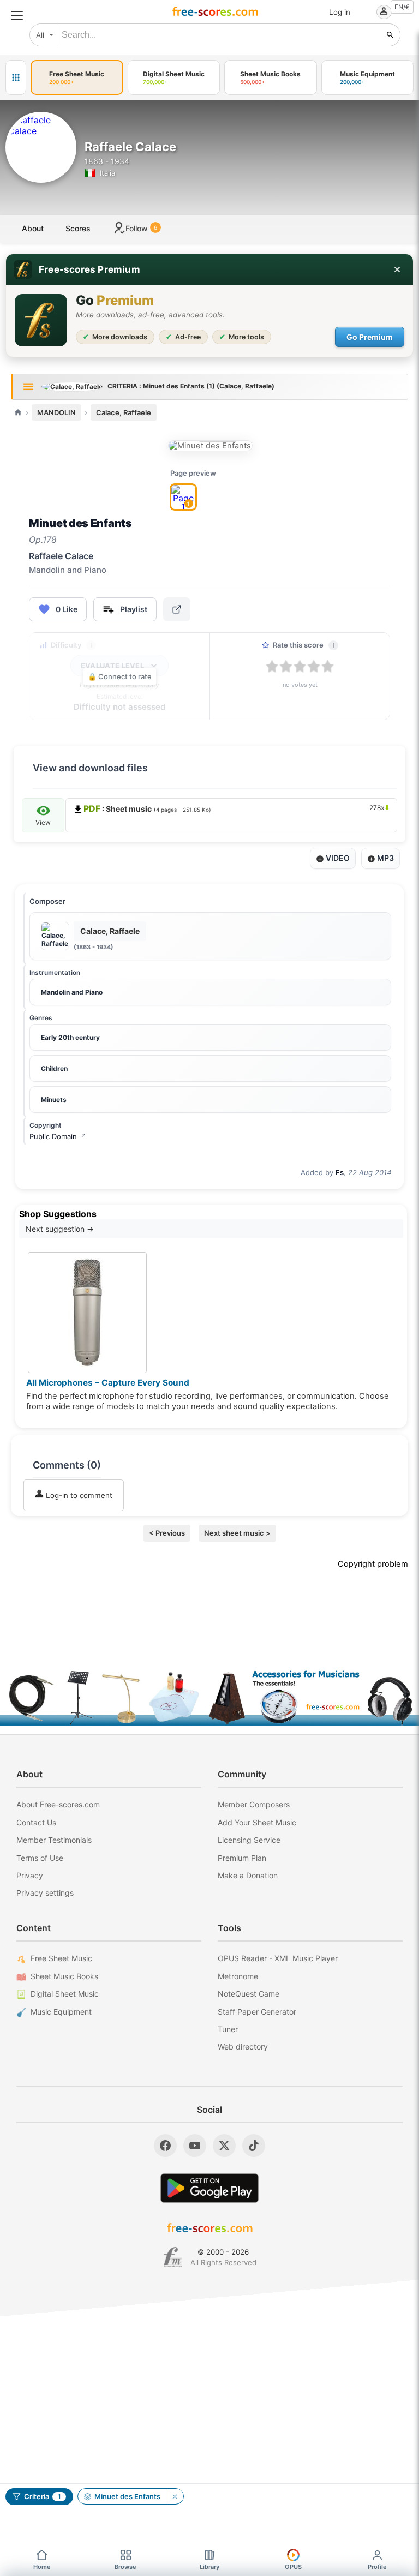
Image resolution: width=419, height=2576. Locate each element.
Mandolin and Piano (72, 992)
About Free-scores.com (58, 1804)
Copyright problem (373, 1564)
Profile (377, 2567)
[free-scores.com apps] (16, 77)
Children (54, 1068)
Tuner (228, 2029)
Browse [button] (125, 2567)
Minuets (54, 1100)
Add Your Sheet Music (257, 1822)
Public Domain (58, 1136)
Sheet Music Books (64, 1976)
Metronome (238, 1976)
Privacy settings (45, 1893)
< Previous (167, 1533)
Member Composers (254, 1804)
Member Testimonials (54, 1840)
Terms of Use (40, 1858)
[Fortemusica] (173, 2257)
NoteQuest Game (249, 1994)
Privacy (30, 1875)
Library (209, 2567)
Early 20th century (70, 1037)
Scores (78, 228)
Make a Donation (248, 1875)
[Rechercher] (390, 35)
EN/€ (402, 7)
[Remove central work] (175, 2496)
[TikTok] (254, 2146)
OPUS (293, 2567)
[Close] (397, 269)
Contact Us (36, 1822)
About (33, 228)
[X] (224, 2146)
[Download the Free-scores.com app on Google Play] (209, 2188)
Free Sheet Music (61, 1958)
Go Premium (370, 337)
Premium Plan (242, 1858)
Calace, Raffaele (124, 412)
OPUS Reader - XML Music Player (278, 1958)
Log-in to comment (78, 1495)
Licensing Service (249, 1840)
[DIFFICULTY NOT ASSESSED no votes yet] (210, 446)
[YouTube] (195, 2146)
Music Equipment (61, 2012)
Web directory (243, 2047)
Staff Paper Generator (257, 2012)
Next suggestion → (60, 1229)
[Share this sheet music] (177, 609)
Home (42, 2567)
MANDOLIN (56, 412)
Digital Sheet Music (65, 1994)
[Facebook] (165, 2146)
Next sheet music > (237, 1533)
